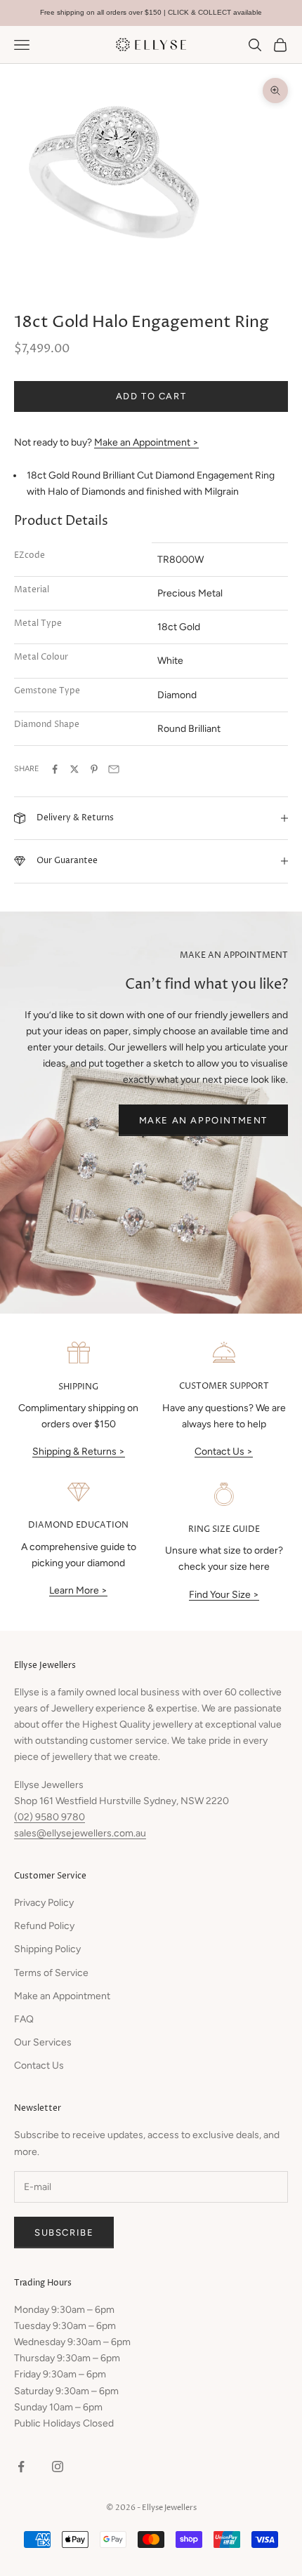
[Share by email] (114, 769)
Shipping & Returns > (79, 1451)
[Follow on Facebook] (21, 2467)
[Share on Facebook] (55, 769)
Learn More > (78, 1590)
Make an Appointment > (146, 442)
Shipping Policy (47, 1949)
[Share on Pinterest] (94, 769)
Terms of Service (51, 1973)
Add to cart (151, 396)
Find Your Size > (224, 1595)
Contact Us (39, 2066)
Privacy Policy (44, 1903)
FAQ (24, 2019)
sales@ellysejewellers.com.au (80, 1833)
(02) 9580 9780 (50, 1817)
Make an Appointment (203, 1120)
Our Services (43, 2042)
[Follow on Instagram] (58, 2467)
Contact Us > (224, 1451)
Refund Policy (44, 1926)
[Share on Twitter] (74, 769)
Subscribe (64, 2233)
